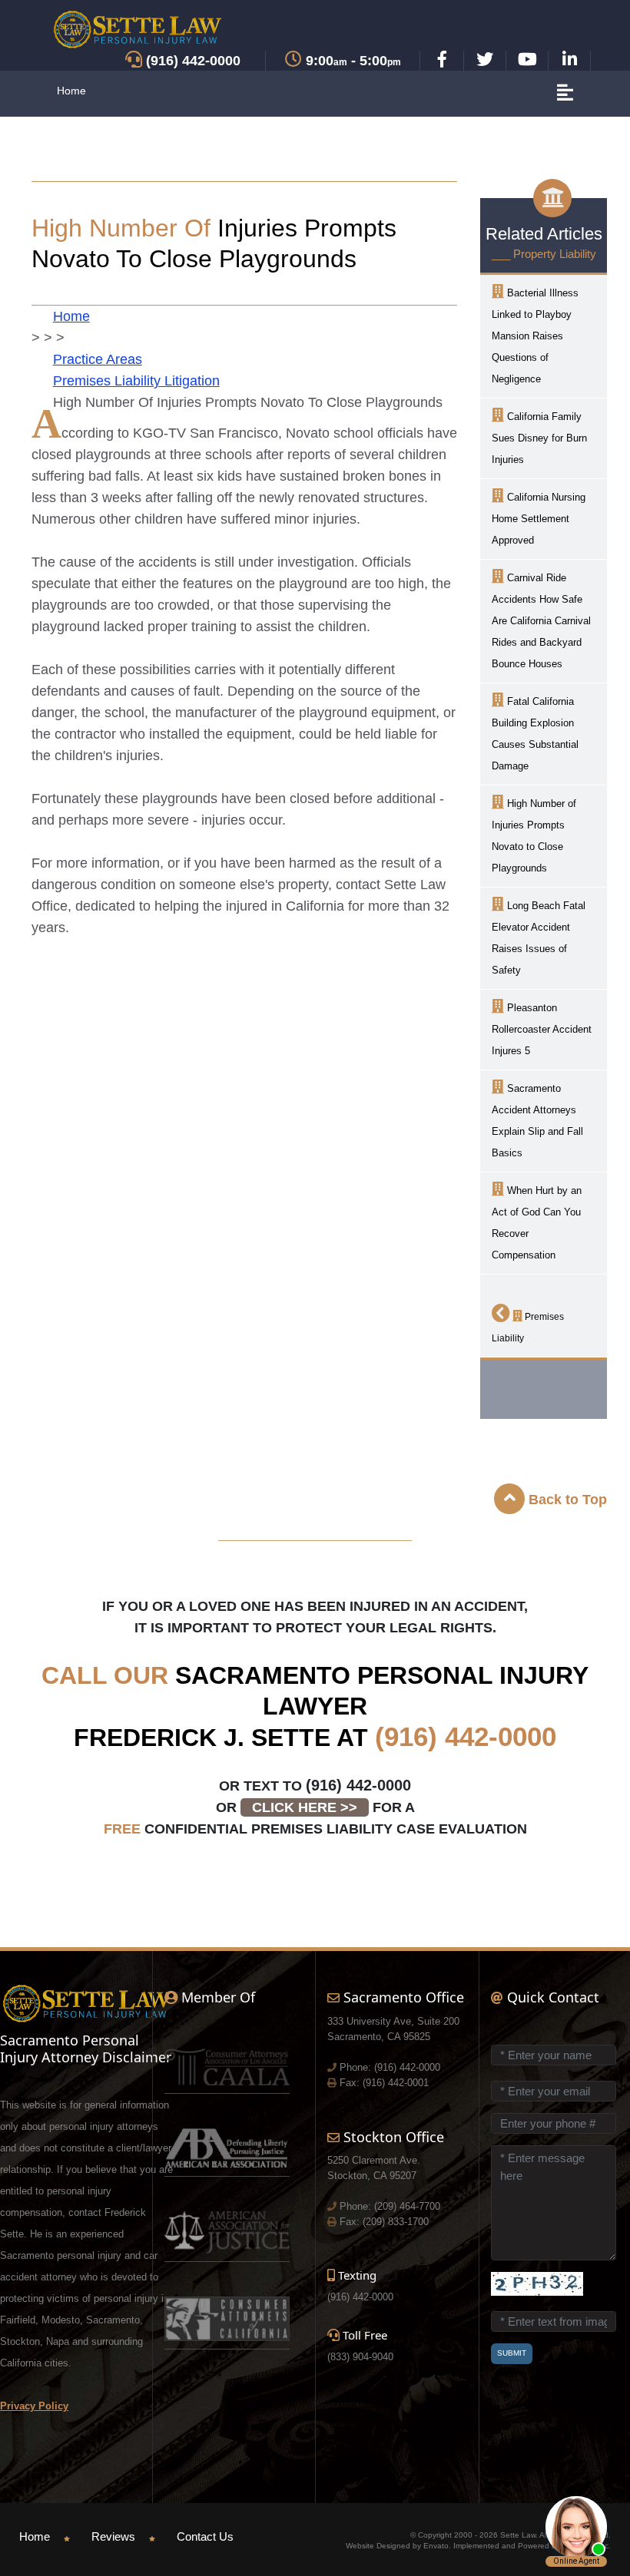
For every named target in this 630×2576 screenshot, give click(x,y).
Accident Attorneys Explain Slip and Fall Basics (537, 1121)
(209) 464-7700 (407, 2206)
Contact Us (205, 2536)
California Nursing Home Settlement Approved (539, 519)
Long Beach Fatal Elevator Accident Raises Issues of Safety (539, 938)
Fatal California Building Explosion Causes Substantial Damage (535, 734)
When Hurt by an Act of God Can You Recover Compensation (537, 1223)
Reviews (113, 2536)
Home (71, 91)
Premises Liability (528, 1328)
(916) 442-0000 (466, 1736)
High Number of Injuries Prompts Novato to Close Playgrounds (534, 836)
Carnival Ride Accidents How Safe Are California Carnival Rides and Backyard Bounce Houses (541, 621)
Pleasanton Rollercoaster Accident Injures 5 (542, 1029)
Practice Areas (98, 359)
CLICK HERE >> (305, 1807)
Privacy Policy (34, 2406)
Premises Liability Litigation (136, 381)
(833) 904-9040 (360, 2357)
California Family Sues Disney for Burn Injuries (539, 438)
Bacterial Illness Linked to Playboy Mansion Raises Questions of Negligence (535, 336)
